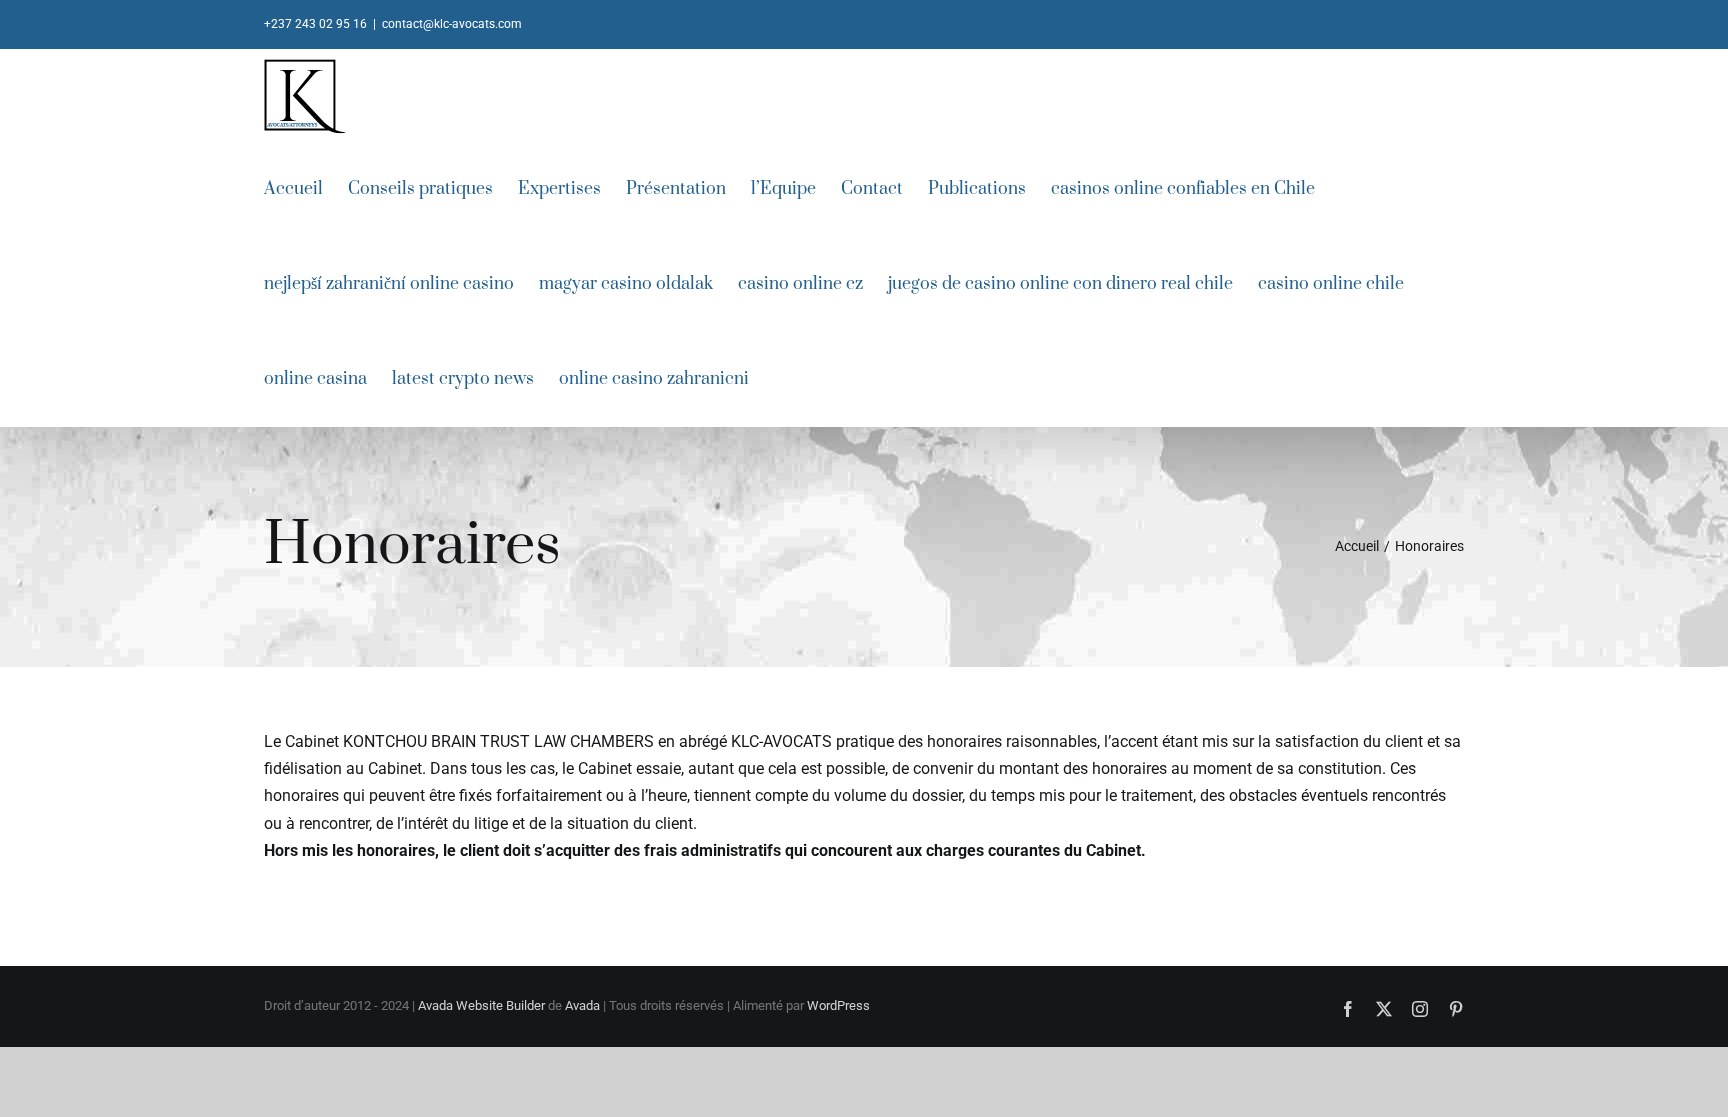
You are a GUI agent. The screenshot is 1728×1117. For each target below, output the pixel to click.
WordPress (838, 1005)
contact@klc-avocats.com (452, 24)
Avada (582, 1005)
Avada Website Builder (481, 1005)
